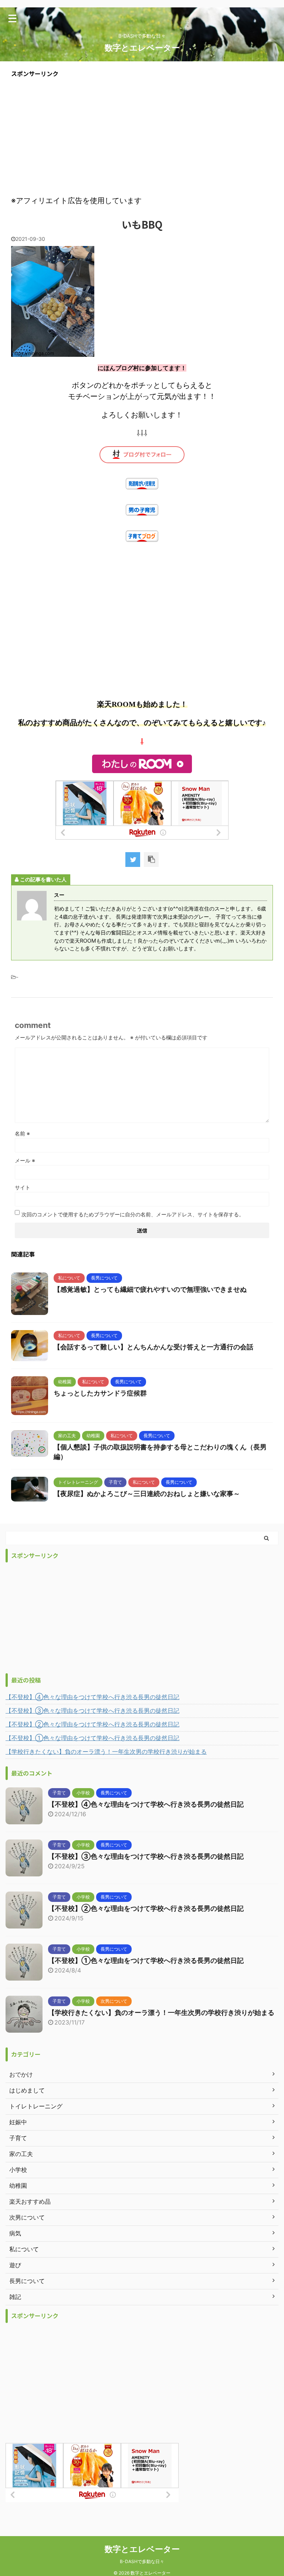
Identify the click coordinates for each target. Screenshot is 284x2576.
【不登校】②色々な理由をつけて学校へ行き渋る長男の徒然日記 (92, 1724)
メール (25, 1160)
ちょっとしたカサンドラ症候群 (100, 1393)
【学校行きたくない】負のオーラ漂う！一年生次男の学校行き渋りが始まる (106, 1752)
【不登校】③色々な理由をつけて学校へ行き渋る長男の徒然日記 (92, 1711)
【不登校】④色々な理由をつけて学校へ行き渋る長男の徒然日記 (92, 1697)
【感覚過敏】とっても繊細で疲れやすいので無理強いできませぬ (150, 1289)
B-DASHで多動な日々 (142, 2561)
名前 (22, 1133)
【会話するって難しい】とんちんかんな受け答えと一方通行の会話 (153, 1347)
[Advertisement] (142, 136)
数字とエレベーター (142, 48)
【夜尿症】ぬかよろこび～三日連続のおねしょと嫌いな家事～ (147, 1494)
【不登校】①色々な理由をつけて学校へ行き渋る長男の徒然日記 (92, 1738)
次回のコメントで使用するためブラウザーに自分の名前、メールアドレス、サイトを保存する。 (133, 1214)
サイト (23, 1187)
